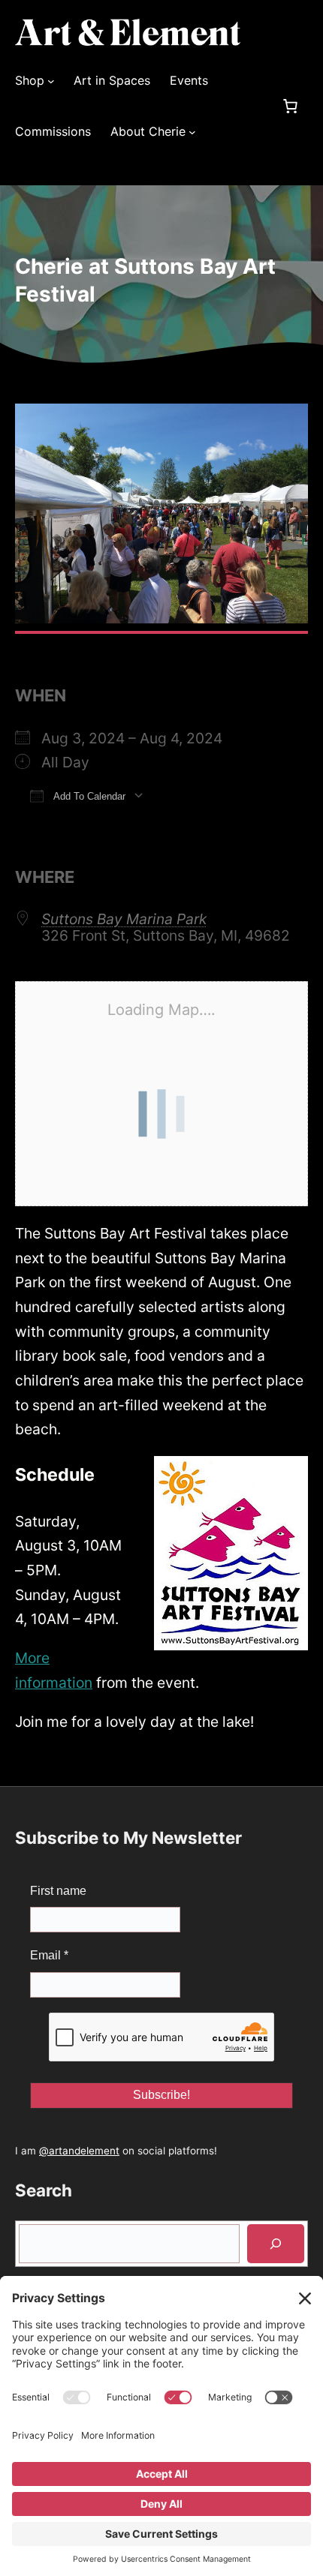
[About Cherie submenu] (192, 132)
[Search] (276, 2244)
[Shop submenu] (51, 81)
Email (49, 1955)
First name (58, 1891)
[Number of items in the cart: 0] (290, 107)
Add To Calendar (88, 796)
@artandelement (79, 2151)
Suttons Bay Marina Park (124, 919)
